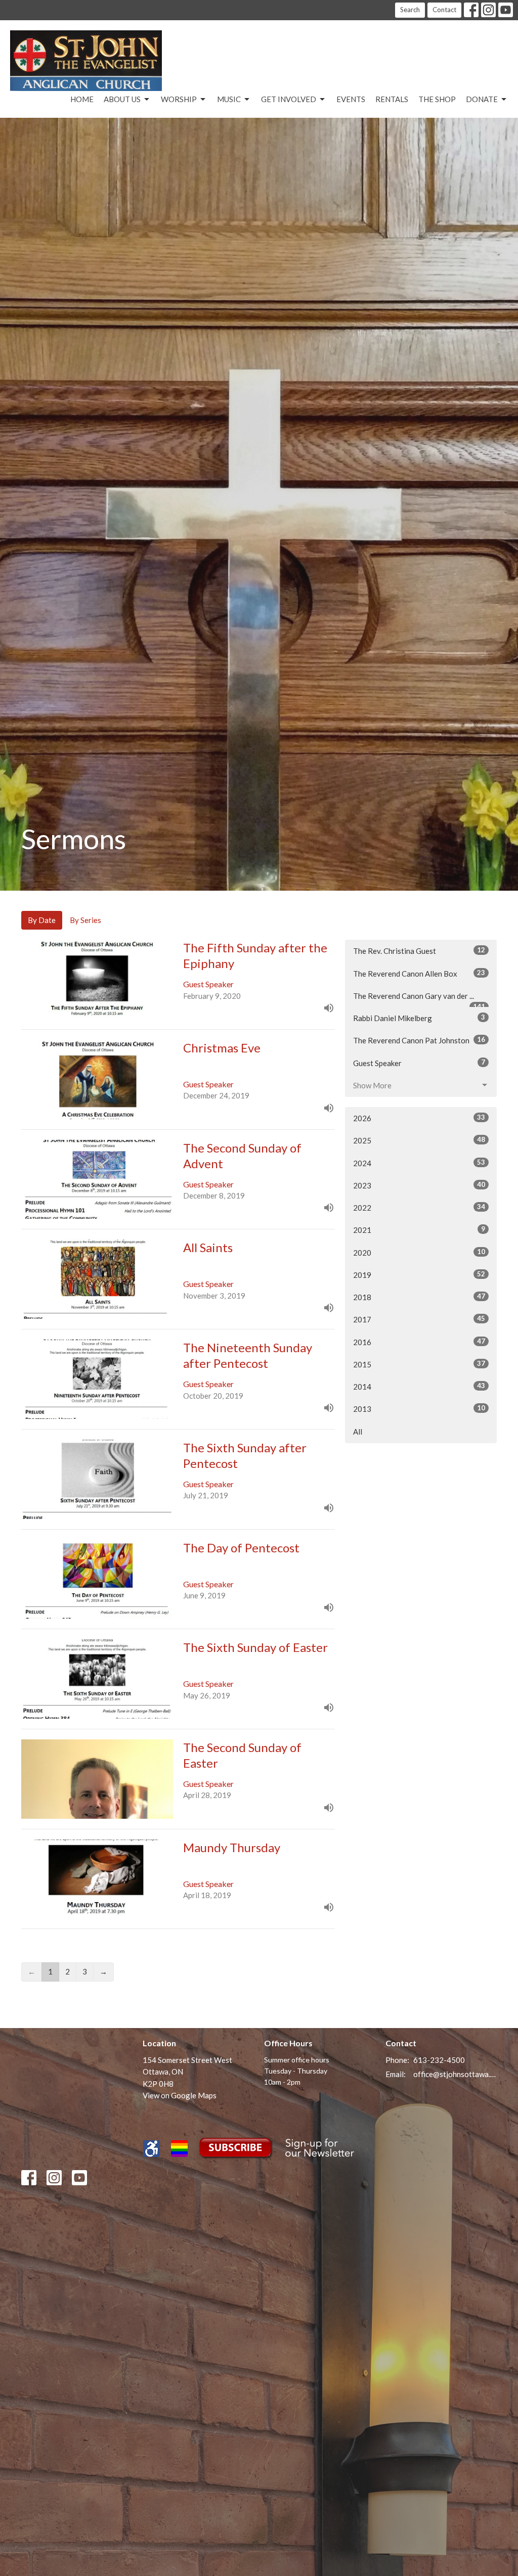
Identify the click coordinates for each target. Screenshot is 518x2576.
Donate (482, 99)
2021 (419, 1230)
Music (229, 99)
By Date (42, 920)
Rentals (392, 99)
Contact (444, 10)
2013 (419, 1409)
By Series (85, 920)
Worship (179, 99)
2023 (419, 1185)
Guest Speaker (419, 1063)
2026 (419, 1118)
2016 (419, 1342)
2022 (419, 1207)
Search (410, 10)
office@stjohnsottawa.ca (455, 2074)
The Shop (437, 99)
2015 (419, 1364)
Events (351, 99)
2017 (419, 1319)
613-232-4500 (439, 2060)
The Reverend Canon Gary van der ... (419, 999)
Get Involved (289, 99)
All (358, 1432)
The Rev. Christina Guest (419, 951)
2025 (419, 1140)
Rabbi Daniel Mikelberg (419, 1018)
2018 (419, 1297)
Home (82, 99)
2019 (419, 1275)
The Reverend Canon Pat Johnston (419, 1040)
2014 (419, 1386)
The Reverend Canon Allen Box (419, 973)
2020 (419, 1252)
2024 (419, 1163)
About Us (122, 99)
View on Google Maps (180, 2095)
